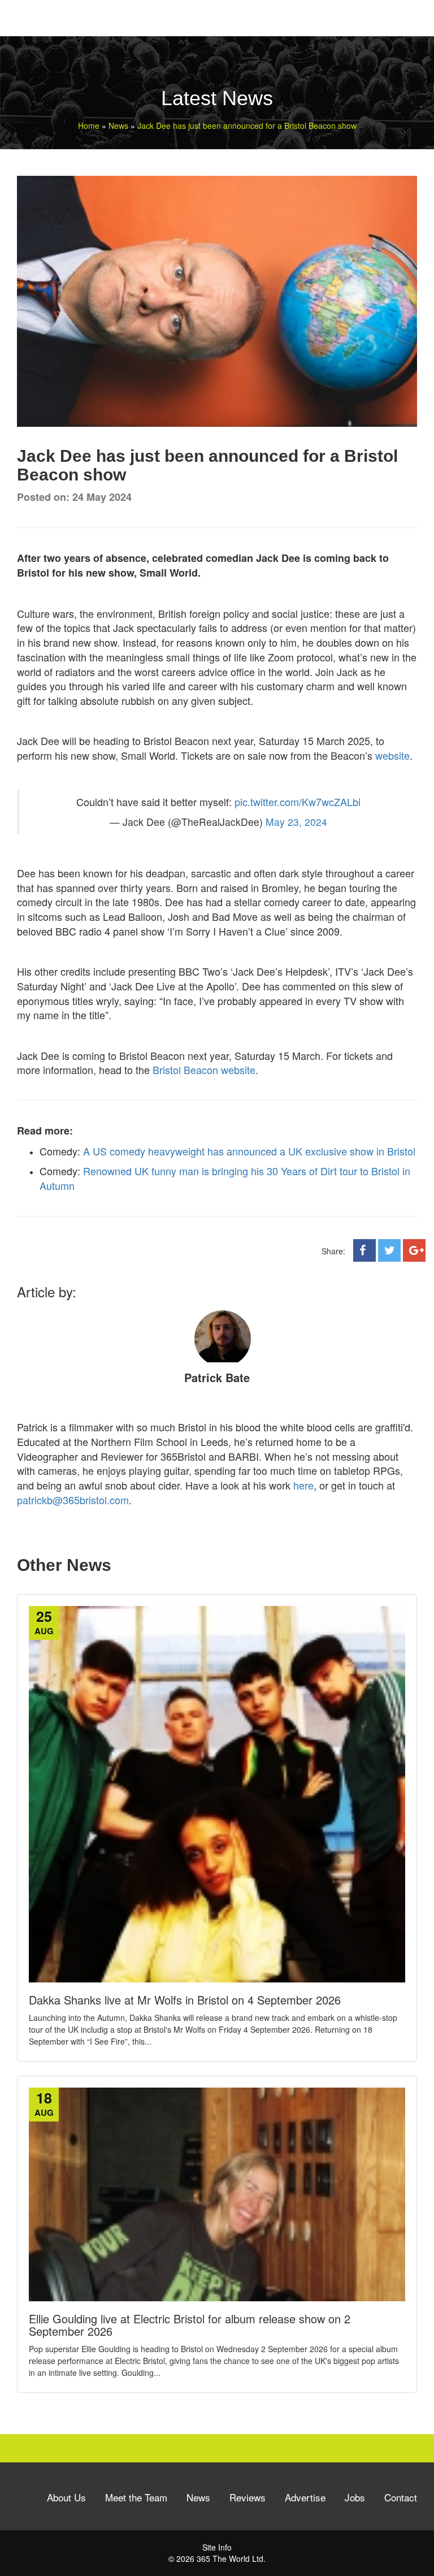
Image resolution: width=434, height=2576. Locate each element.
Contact (401, 2497)
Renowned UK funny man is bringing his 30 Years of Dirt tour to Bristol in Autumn (225, 1178)
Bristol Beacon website (203, 1070)
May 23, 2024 (296, 822)
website (392, 755)
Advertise (305, 2497)
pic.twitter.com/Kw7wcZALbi (298, 802)
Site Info (217, 2547)
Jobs (355, 2497)
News (198, 2497)
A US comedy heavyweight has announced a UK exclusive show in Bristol (249, 1151)
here (303, 1485)
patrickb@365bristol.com (73, 1500)
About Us (66, 2497)
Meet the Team (136, 2497)
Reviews (248, 2497)
